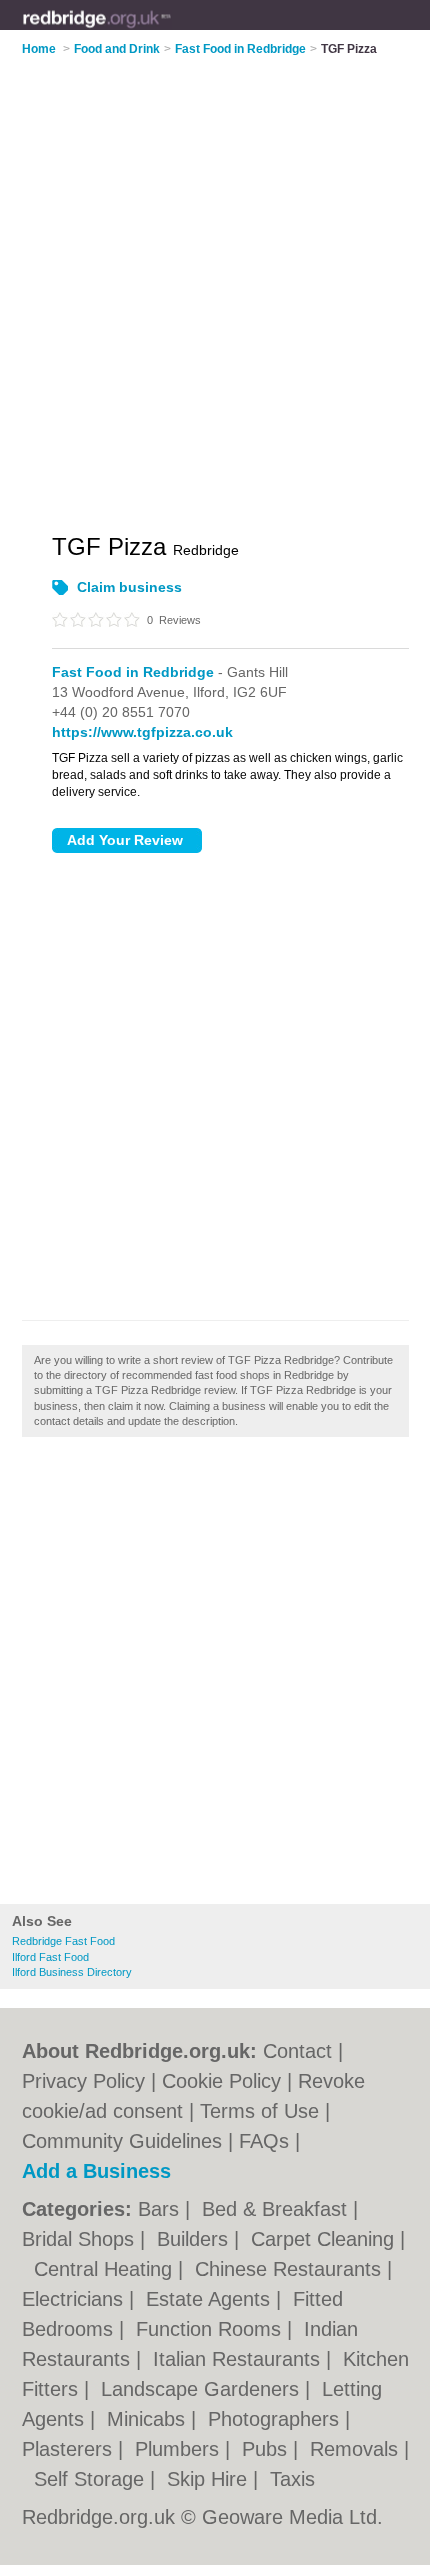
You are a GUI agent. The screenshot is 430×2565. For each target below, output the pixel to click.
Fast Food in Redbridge (133, 672)
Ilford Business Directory (72, 1972)
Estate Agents (211, 2299)
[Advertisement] (215, 1676)
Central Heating (106, 2269)
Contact (297, 2051)
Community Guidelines (122, 2141)
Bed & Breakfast (277, 2209)
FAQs (264, 2141)
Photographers (276, 2419)
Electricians (75, 2299)
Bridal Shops (81, 2239)
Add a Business (96, 2171)
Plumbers (180, 2449)
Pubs (267, 2449)
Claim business (129, 587)
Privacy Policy (83, 2081)
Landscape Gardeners (203, 2389)
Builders (195, 2239)
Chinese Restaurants (291, 2269)
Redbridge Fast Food (63, 1941)
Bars (161, 2209)
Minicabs (149, 2419)
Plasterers (70, 2449)
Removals (357, 2449)
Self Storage (92, 2479)
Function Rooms (211, 2329)
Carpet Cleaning (325, 2239)
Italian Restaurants (239, 2359)
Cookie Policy (221, 2081)
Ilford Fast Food (50, 1957)
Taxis (292, 2479)
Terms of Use (259, 2111)
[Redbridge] (171, 31)
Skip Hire (210, 2479)
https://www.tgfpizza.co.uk (142, 732)
